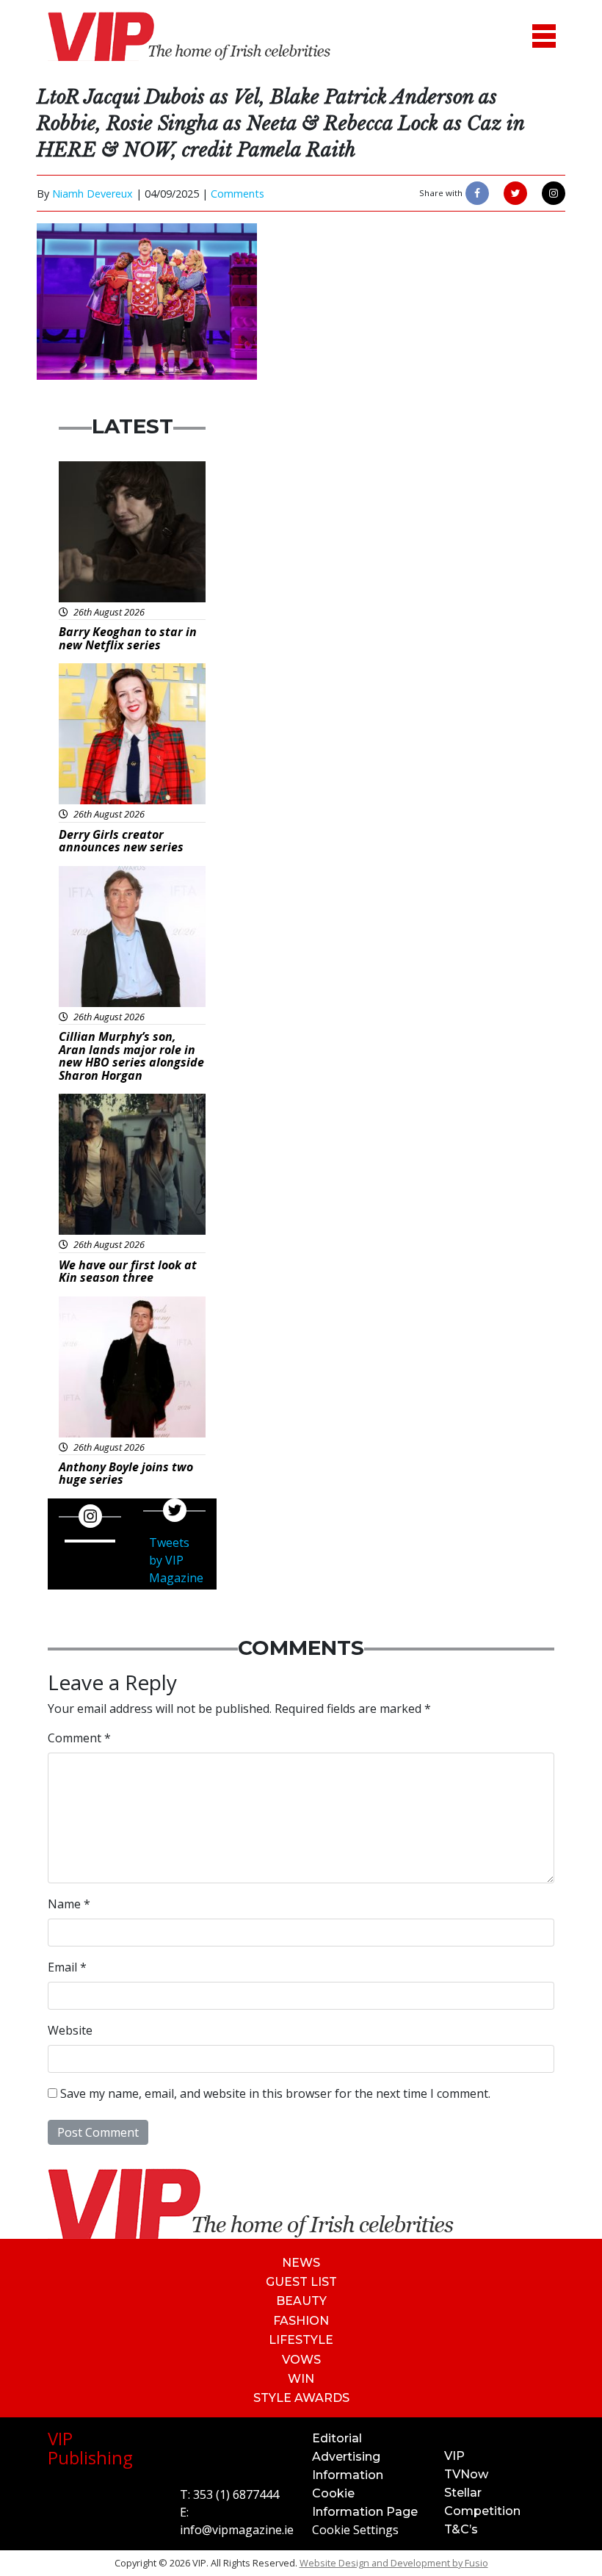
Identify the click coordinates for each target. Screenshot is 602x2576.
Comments (237, 194)
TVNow (466, 2474)
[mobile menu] (544, 36)
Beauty (301, 2301)
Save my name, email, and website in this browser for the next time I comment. (275, 2093)
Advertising (346, 2457)
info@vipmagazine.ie (237, 2530)
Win (301, 2379)
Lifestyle (301, 2340)
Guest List (301, 2282)
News (301, 2263)
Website (70, 2030)
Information (348, 2475)
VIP (454, 2456)
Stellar (463, 2493)
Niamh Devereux (93, 194)
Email (67, 1967)
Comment (79, 1738)
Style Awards (301, 2398)
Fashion (301, 2321)
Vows (301, 2360)
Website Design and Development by (394, 2563)
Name (69, 1904)
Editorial (337, 2438)
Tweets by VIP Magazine (176, 1560)
